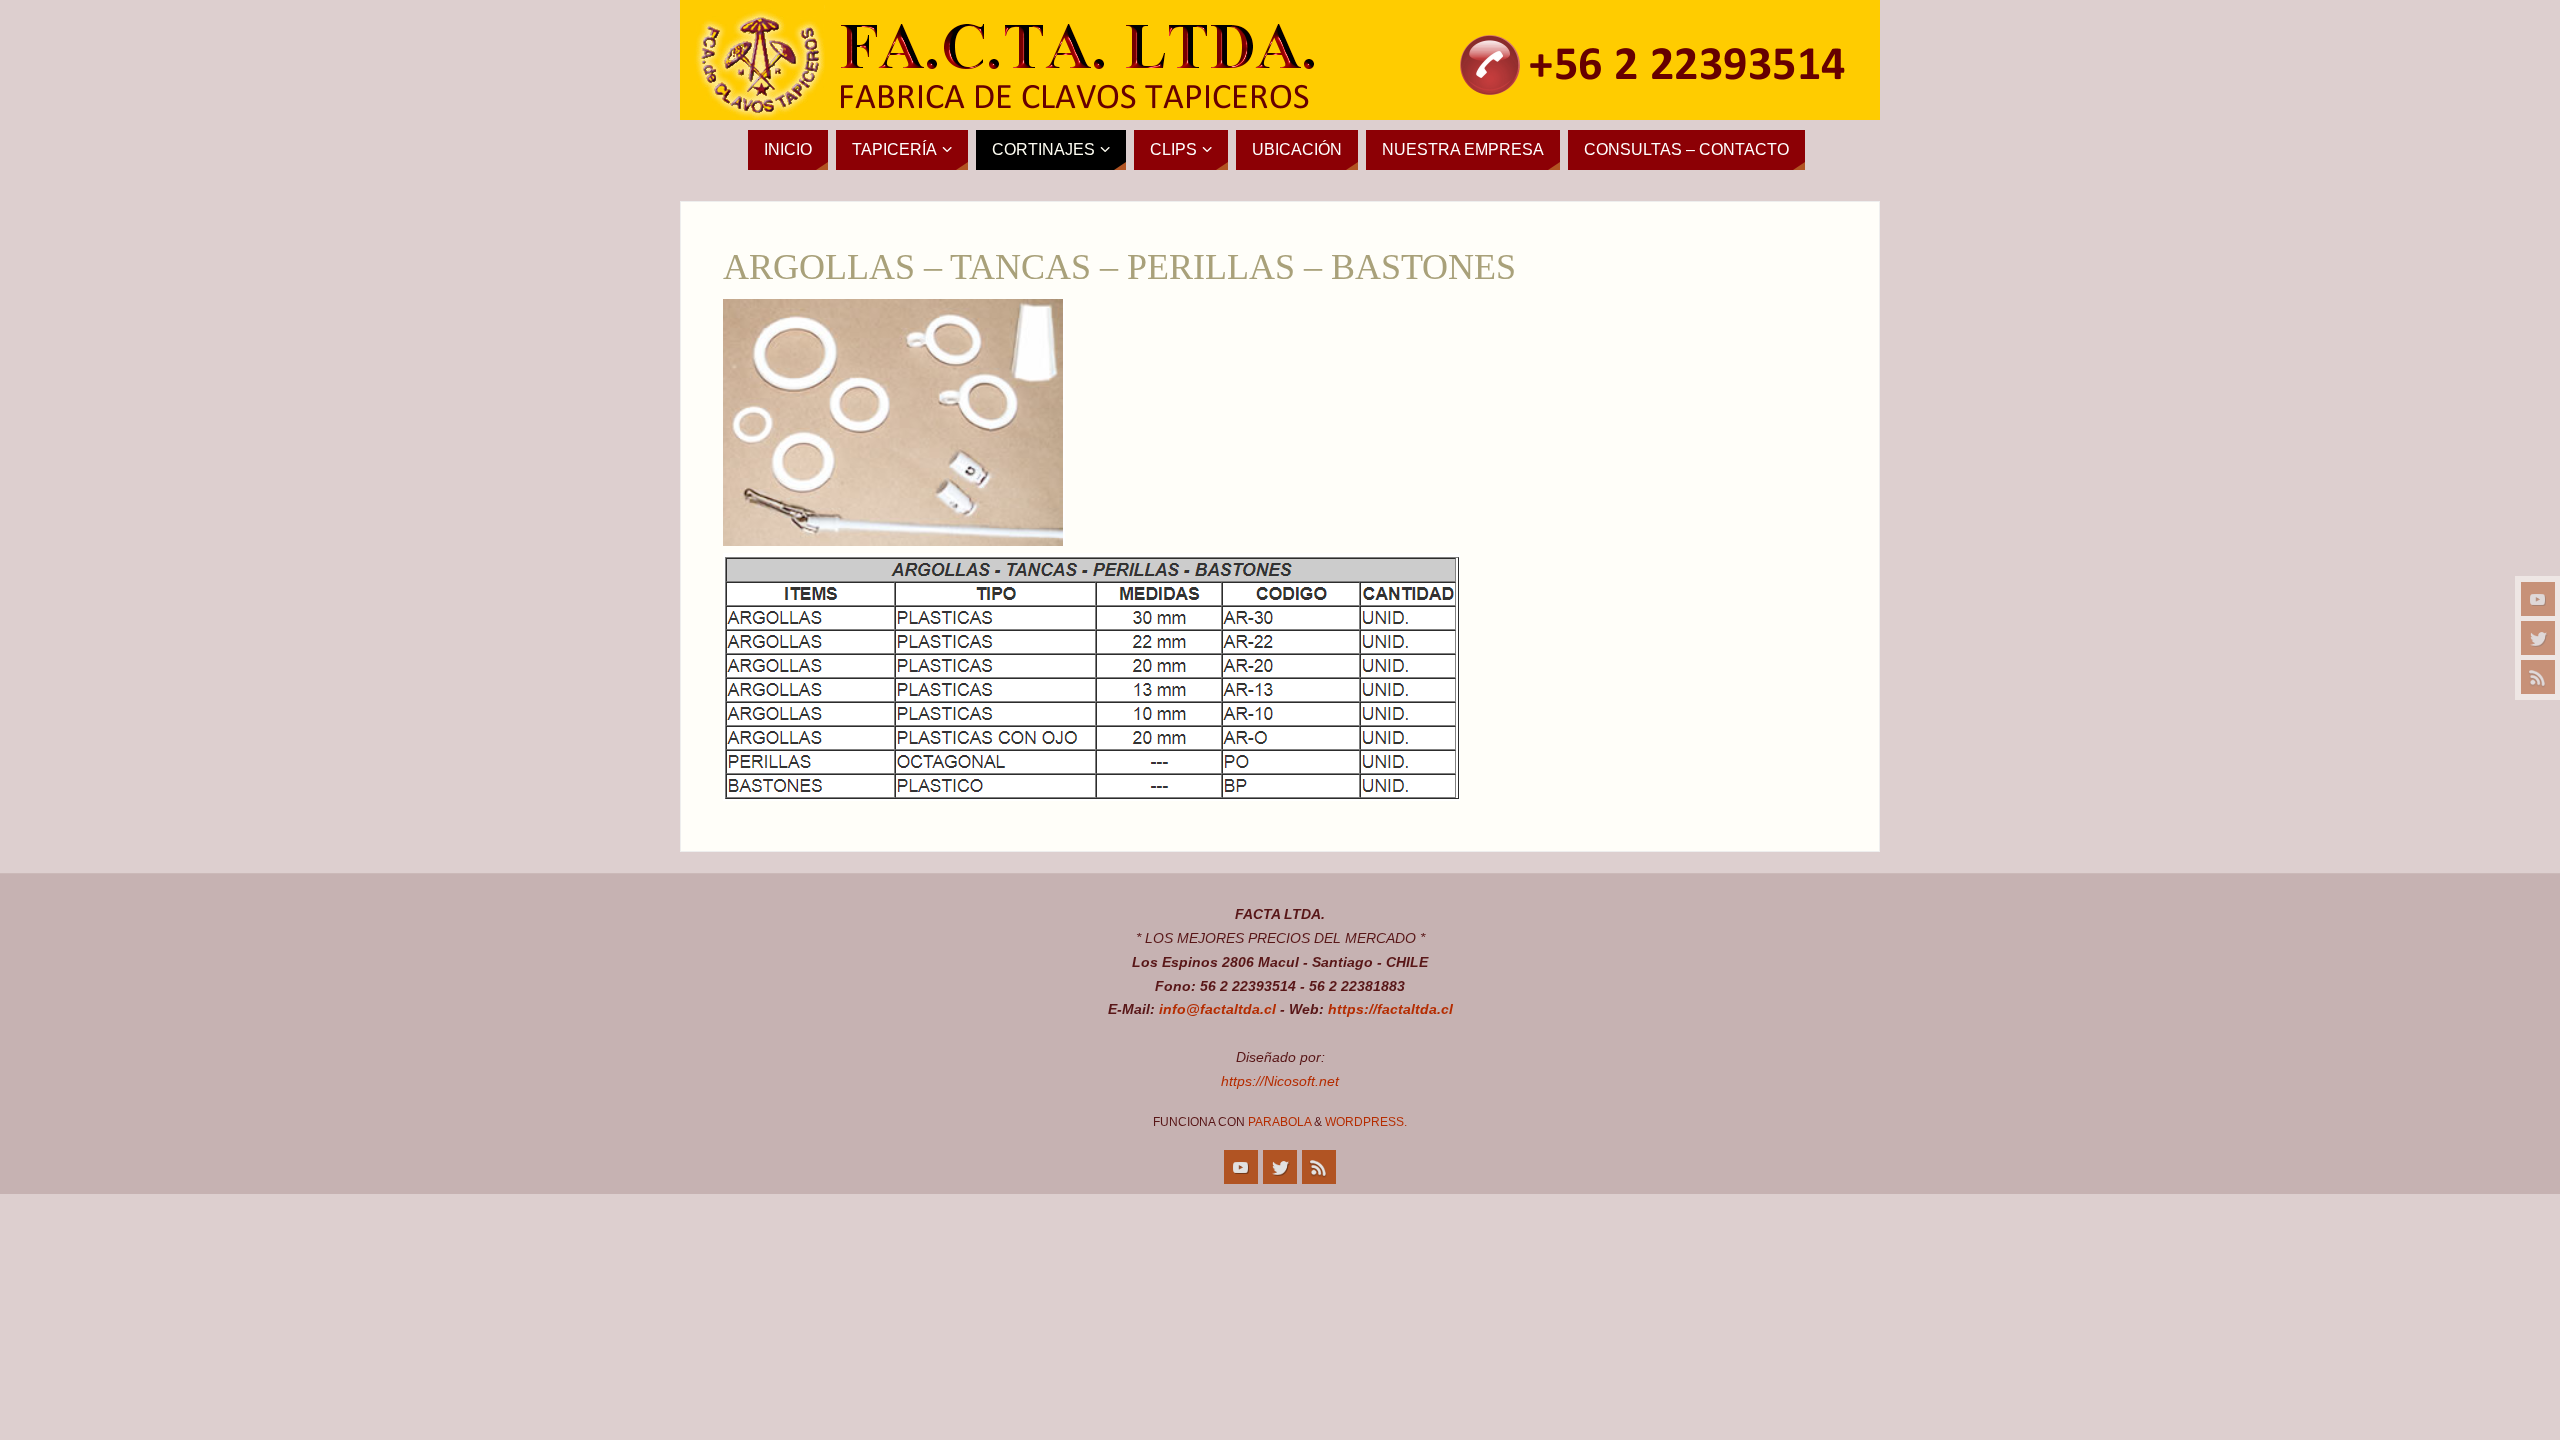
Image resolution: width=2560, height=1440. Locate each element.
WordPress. (1366, 1122)
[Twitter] (2538, 638)
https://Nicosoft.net (1280, 1081)
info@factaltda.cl (1217, 1009)
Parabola (1279, 1122)
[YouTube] (2538, 599)
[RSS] (2538, 677)
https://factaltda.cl (1390, 1009)
